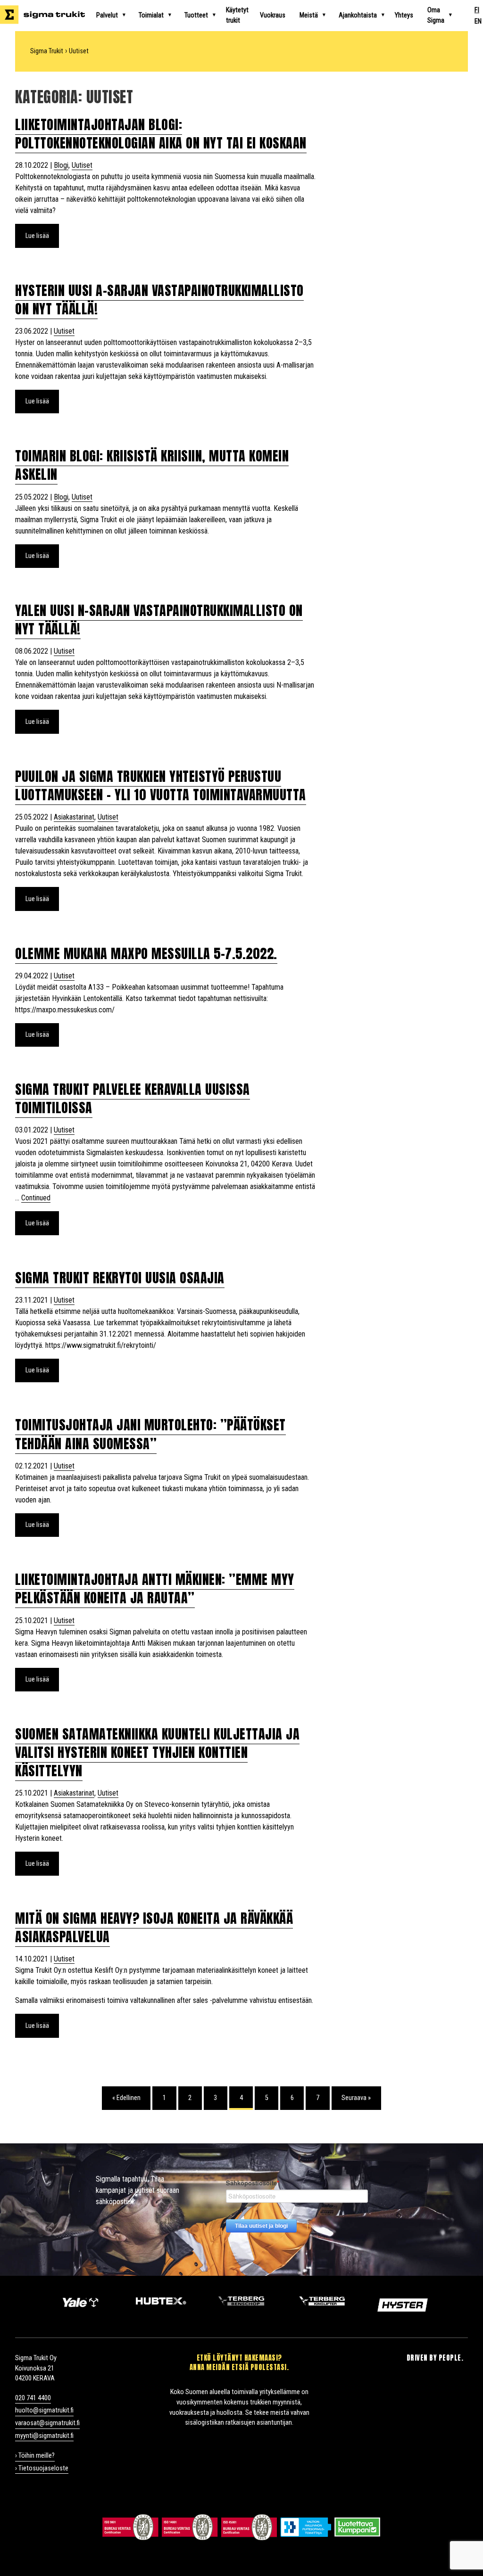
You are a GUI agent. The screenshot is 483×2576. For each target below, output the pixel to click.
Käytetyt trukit (237, 15)
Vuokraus (273, 15)
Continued (36, 1198)
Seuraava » (356, 2098)
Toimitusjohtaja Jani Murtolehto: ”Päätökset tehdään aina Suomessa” (150, 1434)
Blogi (61, 165)
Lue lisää (37, 236)
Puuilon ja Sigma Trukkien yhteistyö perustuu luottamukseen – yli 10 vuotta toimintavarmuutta (161, 785)
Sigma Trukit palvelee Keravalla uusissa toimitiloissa (133, 1098)
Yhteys (404, 15)
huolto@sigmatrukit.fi (44, 2410)
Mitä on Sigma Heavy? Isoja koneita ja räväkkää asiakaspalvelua (154, 1927)
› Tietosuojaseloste (42, 2468)
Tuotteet (196, 15)
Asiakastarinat (74, 817)
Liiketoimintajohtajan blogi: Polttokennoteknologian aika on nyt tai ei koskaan (161, 134)
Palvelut (107, 15)
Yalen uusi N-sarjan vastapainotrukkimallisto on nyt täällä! (159, 619)
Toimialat (151, 15)
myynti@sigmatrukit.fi (44, 2436)
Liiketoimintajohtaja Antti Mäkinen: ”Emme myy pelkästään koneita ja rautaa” (155, 1588)
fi (477, 10)
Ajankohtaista (358, 15)
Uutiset (82, 165)
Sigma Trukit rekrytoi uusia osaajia (120, 1278)
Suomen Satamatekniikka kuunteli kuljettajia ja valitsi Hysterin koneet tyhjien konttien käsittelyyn (157, 1752)
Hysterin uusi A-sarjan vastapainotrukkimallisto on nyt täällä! (159, 299)
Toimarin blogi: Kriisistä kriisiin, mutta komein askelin (152, 465)
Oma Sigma (436, 15)
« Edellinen (126, 2098)
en (478, 21)
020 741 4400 (33, 2398)
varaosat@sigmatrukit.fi (47, 2423)
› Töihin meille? (35, 2456)
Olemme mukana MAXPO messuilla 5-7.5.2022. (146, 953)
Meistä (309, 15)
